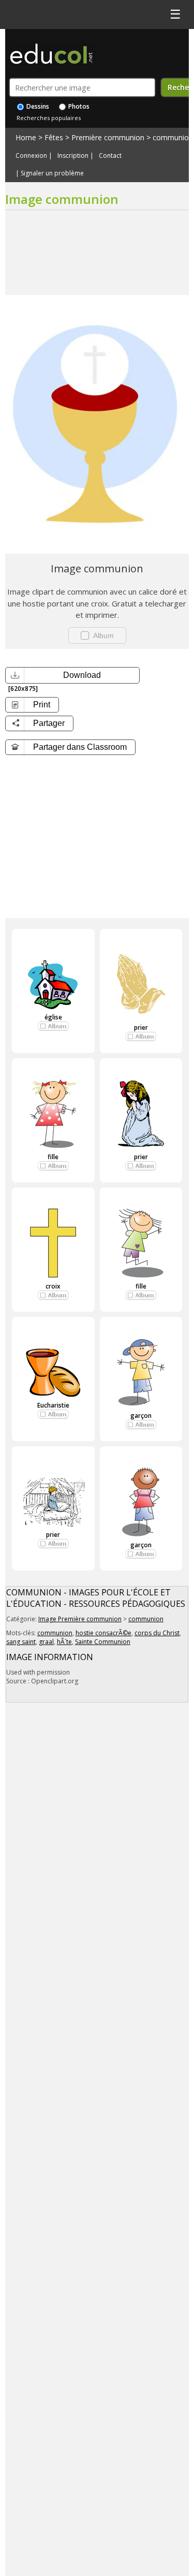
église (53, 1017)
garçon (141, 1416)
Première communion (108, 137)
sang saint (21, 1642)
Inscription (73, 156)
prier (141, 1027)
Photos (78, 106)
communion (173, 137)
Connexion (31, 156)
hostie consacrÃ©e (103, 1633)
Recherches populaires (49, 118)
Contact (110, 156)
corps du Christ (157, 1633)
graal (46, 1642)
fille (53, 1157)
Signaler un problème (52, 173)
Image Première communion (80, 1619)
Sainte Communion (103, 1642)
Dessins (37, 106)
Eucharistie (53, 1405)
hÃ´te (64, 1642)
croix (53, 1286)
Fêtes (54, 137)
